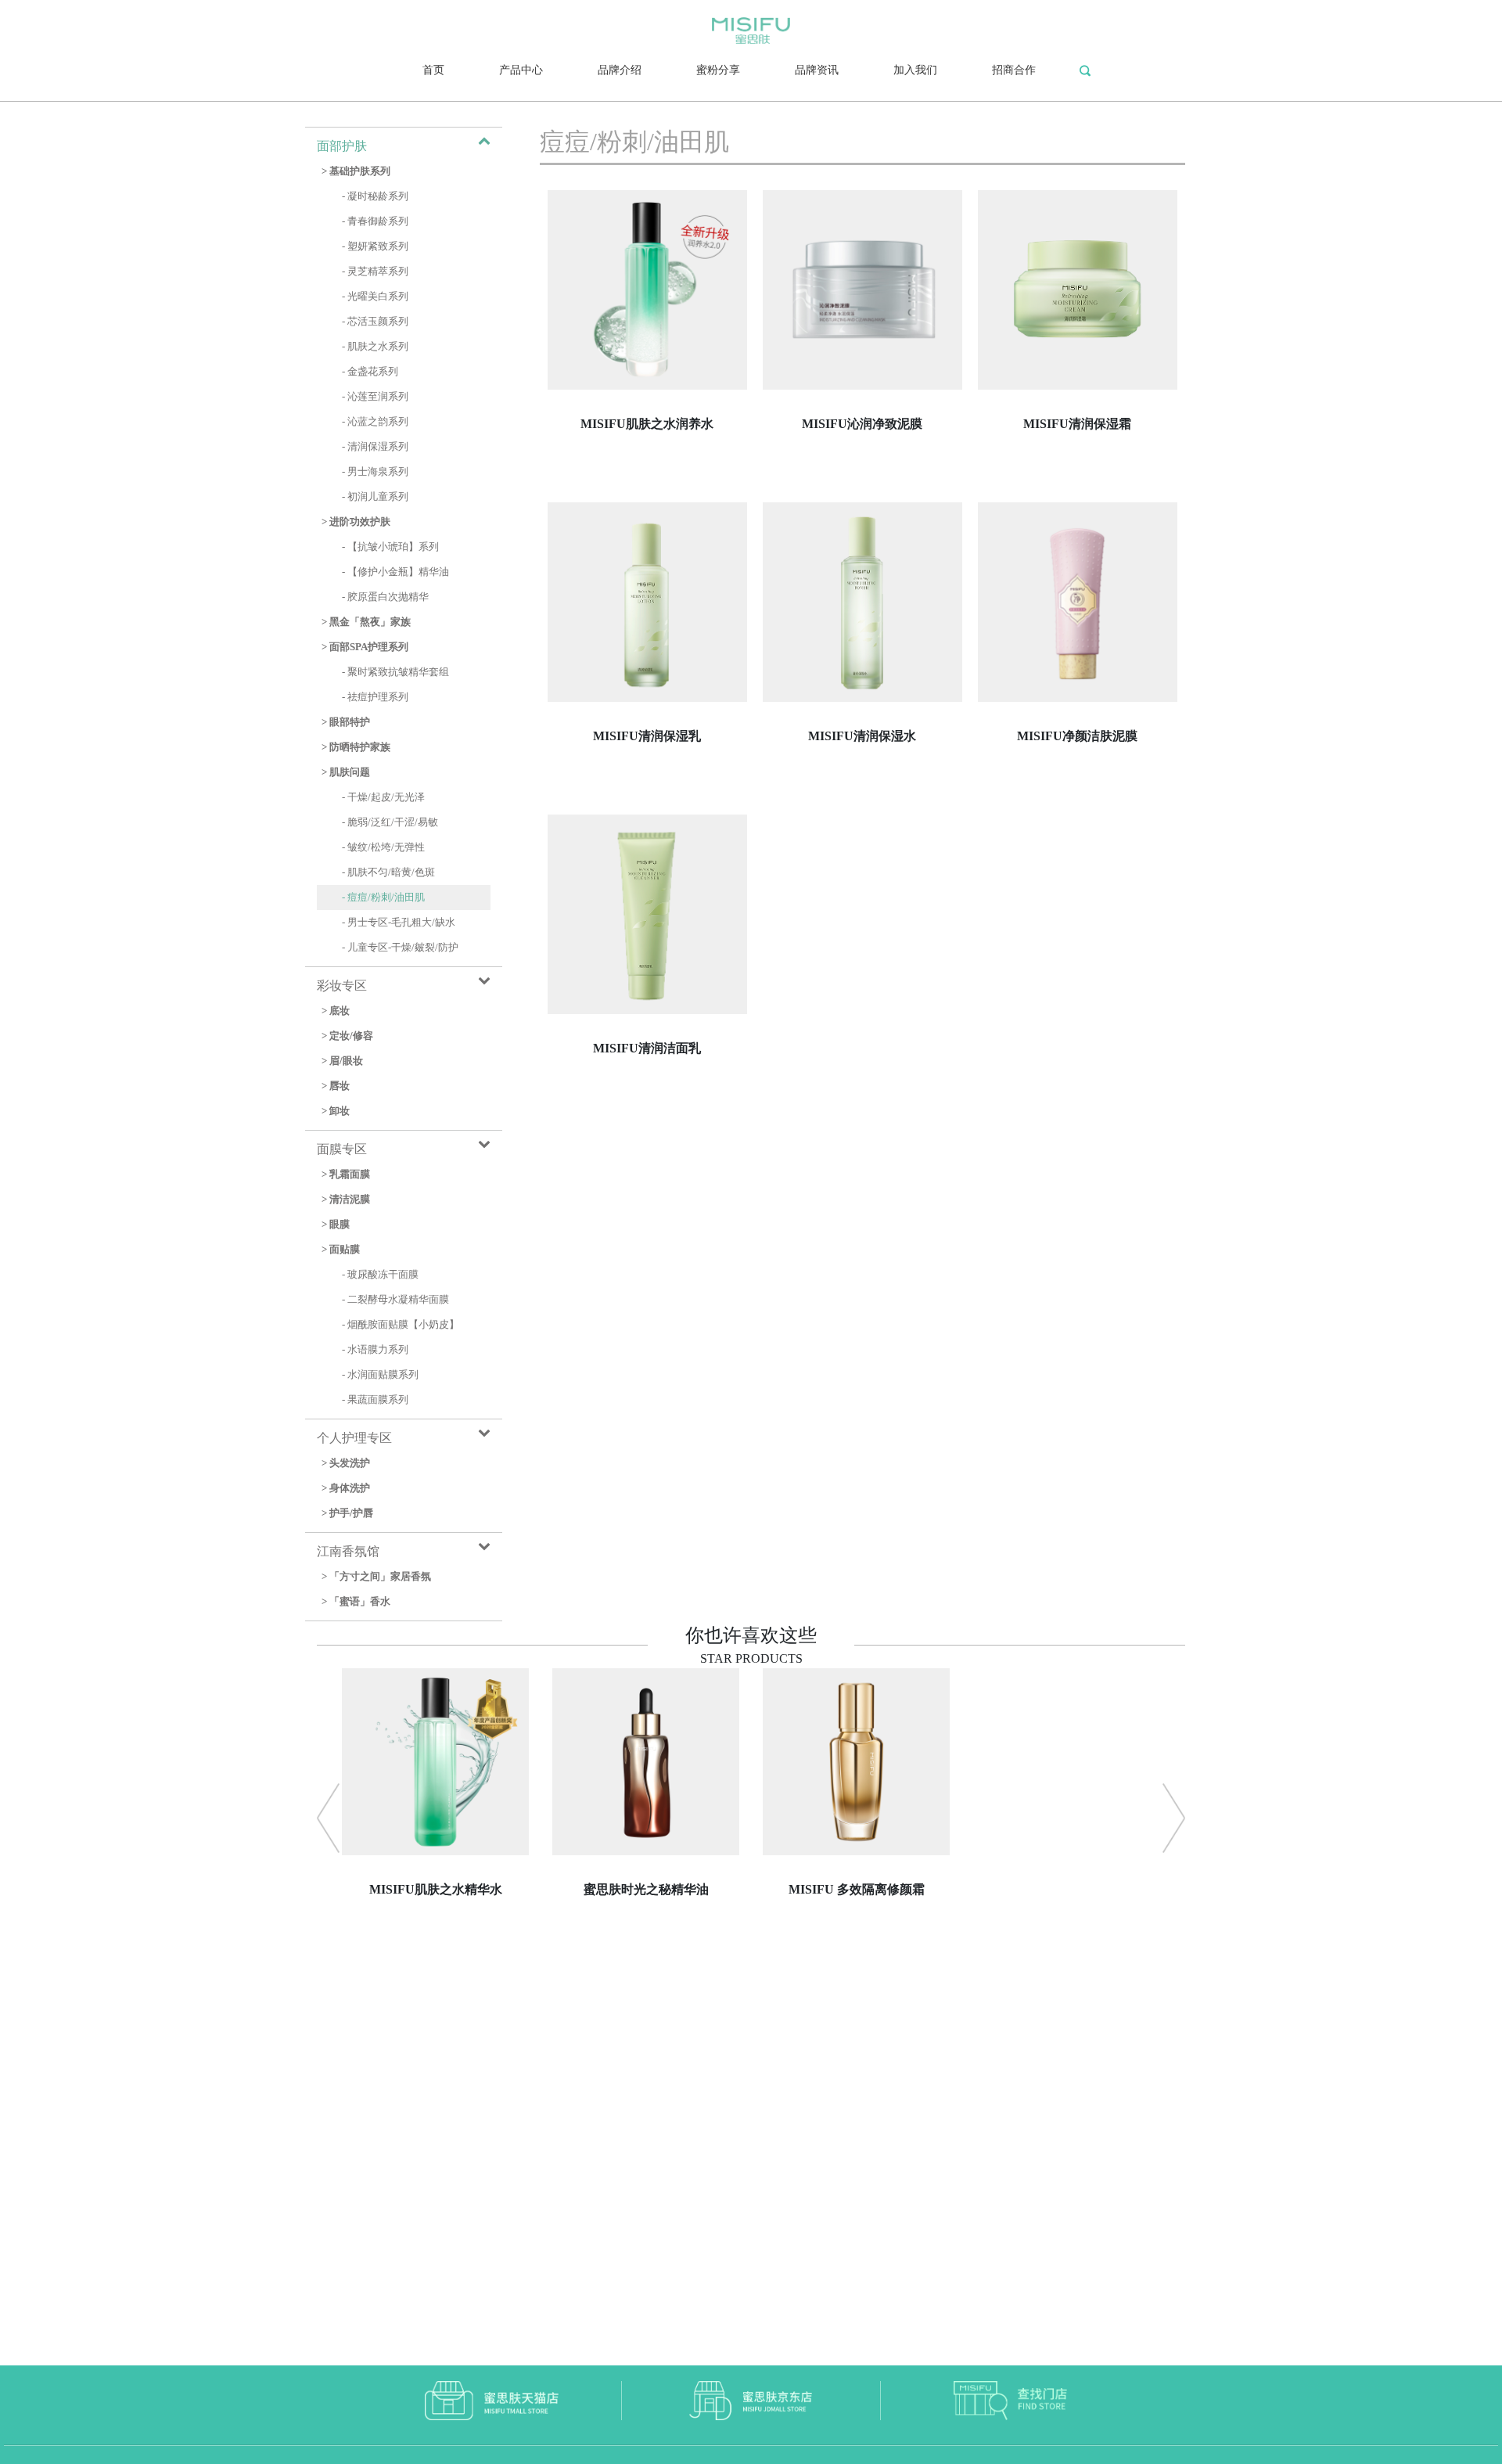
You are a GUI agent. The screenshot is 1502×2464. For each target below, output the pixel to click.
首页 (433, 70)
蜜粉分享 (718, 70)
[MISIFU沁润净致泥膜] (862, 498)
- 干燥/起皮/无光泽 (383, 797)
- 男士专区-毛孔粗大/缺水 (399, 923)
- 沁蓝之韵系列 (375, 422)
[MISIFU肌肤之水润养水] (647, 498)
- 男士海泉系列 (375, 472)
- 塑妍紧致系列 (375, 246)
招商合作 (1014, 70)
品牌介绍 (620, 70)
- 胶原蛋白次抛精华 (385, 597)
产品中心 (521, 70)
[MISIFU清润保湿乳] (647, 810)
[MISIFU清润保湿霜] (1078, 498)
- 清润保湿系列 (375, 447)
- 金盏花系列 (370, 372)
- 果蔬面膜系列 (375, 1400)
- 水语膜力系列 (375, 1350)
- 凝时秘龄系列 (375, 196)
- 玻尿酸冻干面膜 (380, 1275)
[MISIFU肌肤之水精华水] (435, 1964)
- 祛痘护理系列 (375, 697)
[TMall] (492, 2399)
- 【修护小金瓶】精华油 (395, 572)
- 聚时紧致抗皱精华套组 (395, 672)
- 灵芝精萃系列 (375, 272)
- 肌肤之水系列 (375, 347)
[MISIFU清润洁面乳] (647, 1122)
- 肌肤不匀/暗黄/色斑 (388, 872)
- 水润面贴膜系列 (380, 1375)
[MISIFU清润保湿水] (862, 810)
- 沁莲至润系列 (375, 397)
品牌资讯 (817, 70)
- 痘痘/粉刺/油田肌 (383, 897)
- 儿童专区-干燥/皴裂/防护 (400, 948)
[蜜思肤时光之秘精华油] (646, 1964)
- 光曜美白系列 (375, 297)
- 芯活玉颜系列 (375, 322)
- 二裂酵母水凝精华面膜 (395, 1300)
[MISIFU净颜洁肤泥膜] (1078, 810)
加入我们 (915, 70)
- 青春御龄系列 (375, 221)
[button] (328, 1818)
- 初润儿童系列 (375, 497)
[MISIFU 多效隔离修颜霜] (856, 1964)
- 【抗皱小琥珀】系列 (390, 547)
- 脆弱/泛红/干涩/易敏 (390, 822)
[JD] (751, 2399)
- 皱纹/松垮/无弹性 (383, 847)
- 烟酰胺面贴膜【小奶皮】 (401, 1325)
